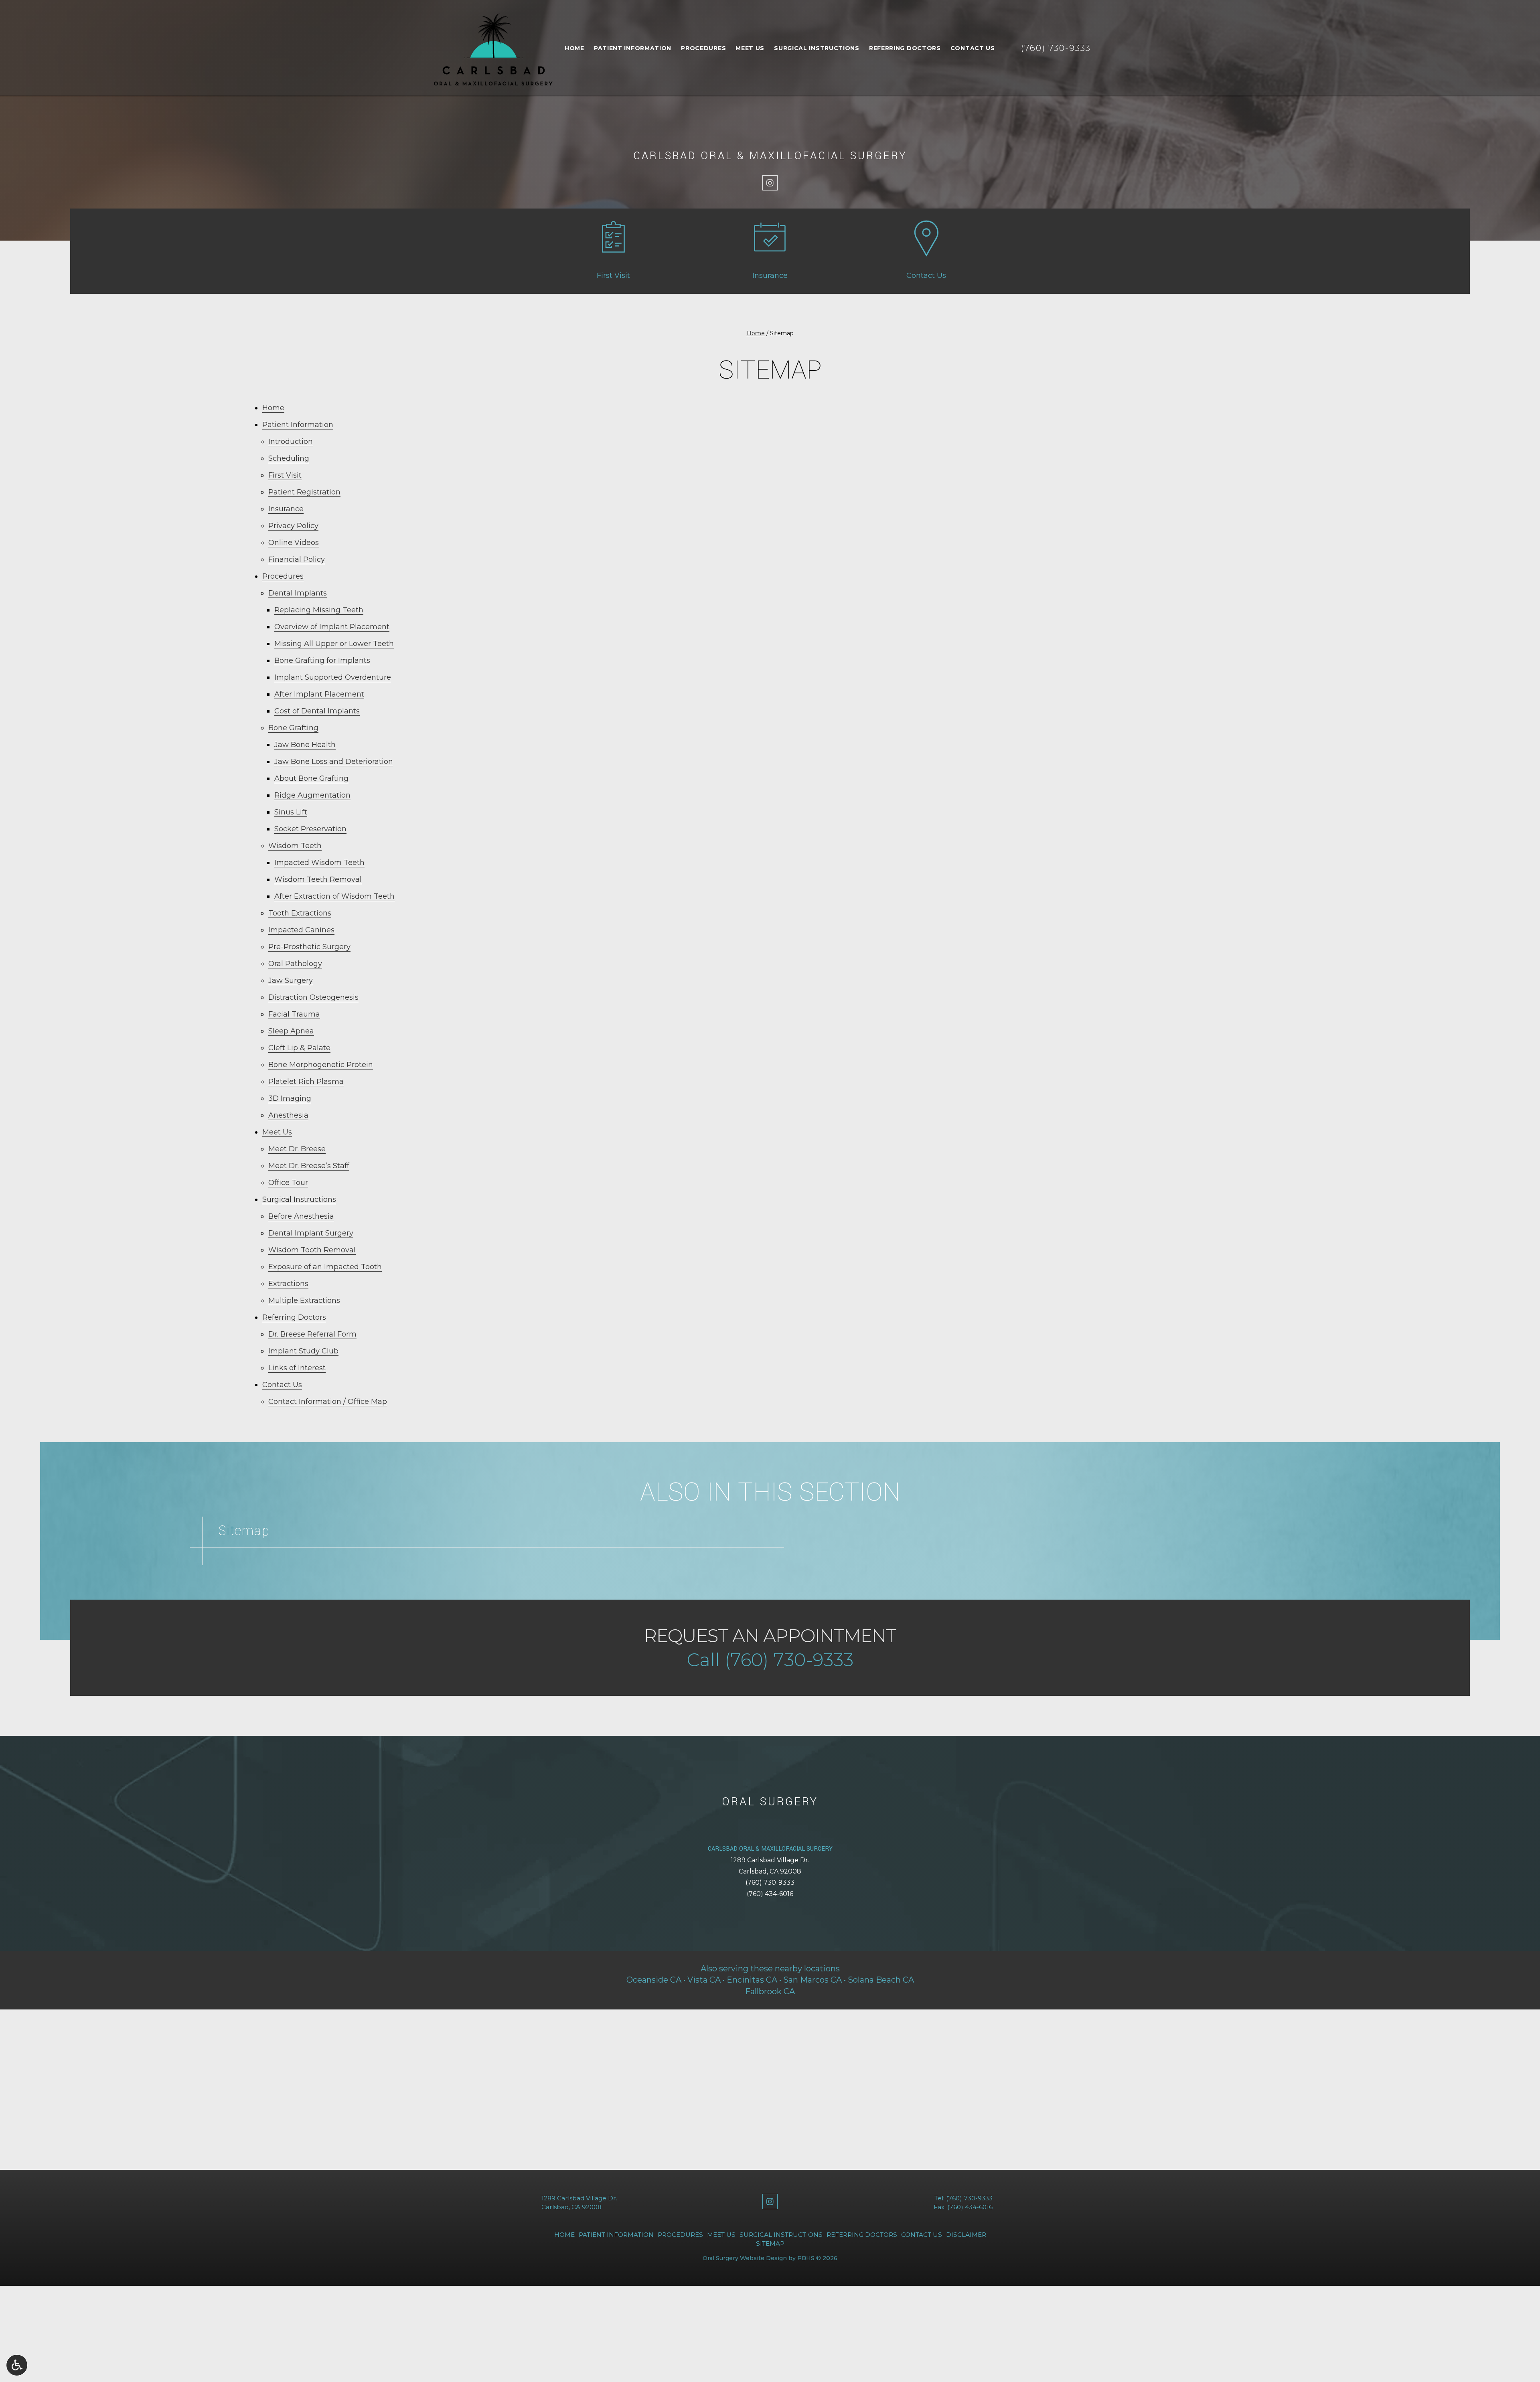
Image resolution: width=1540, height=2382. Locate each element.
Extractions (288, 1284)
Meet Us (750, 48)
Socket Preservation (310, 829)
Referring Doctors (905, 48)
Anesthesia (288, 1115)
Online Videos (294, 543)
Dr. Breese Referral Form (312, 1334)
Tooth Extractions (300, 913)
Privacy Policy (293, 526)
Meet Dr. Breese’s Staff (309, 1166)
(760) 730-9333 (770, 1883)
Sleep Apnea (291, 1031)
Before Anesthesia (301, 1216)
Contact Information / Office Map (328, 1402)
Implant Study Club (303, 1351)
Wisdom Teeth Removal (318, 879)
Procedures (703, 48)
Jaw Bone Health (305, 745)
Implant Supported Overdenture (333, 677)
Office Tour (288, 1183)
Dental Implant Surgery (311, 1233)
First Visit (285, 475)
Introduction (291, 442)
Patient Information (633, 48)
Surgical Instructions (817, 48)
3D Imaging (290, 1098)
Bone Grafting (293, 728)
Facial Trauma (294, 1014)
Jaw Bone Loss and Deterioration (334, 762)
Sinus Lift (291, 812)
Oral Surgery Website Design (745, 2258)
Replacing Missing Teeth (319, 610)
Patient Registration (304, 492)
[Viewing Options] (17, 2365)
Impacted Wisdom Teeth (319, 863)
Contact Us (973, 48)
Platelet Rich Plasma (306, 1082)
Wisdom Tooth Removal (312, 1250)
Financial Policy (297, 559)
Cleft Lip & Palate (299, 1048)
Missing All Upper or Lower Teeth (334, 644)
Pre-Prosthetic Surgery (309, 947)
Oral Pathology (295, 964)
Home (574, 48)
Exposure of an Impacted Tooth (325, 1267)
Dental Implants (298, 593)
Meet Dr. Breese (297, 1149)
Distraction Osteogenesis (313, 997)
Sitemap (770, 2243)
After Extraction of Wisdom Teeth (334, 896)
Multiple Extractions (304, 1300)
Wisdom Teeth (295, 846)
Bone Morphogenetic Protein (321, 1065)
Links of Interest (297, 1368)
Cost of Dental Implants (317, 711)
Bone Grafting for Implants (322, 660)
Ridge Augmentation (312, 795)
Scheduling (289, 458)
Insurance (286, 509)
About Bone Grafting (311, 778)
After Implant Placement (319, 694)
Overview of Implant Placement (332, 627)
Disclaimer (966, 2235)
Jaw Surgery (291, 980)
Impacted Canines (301, 930)
